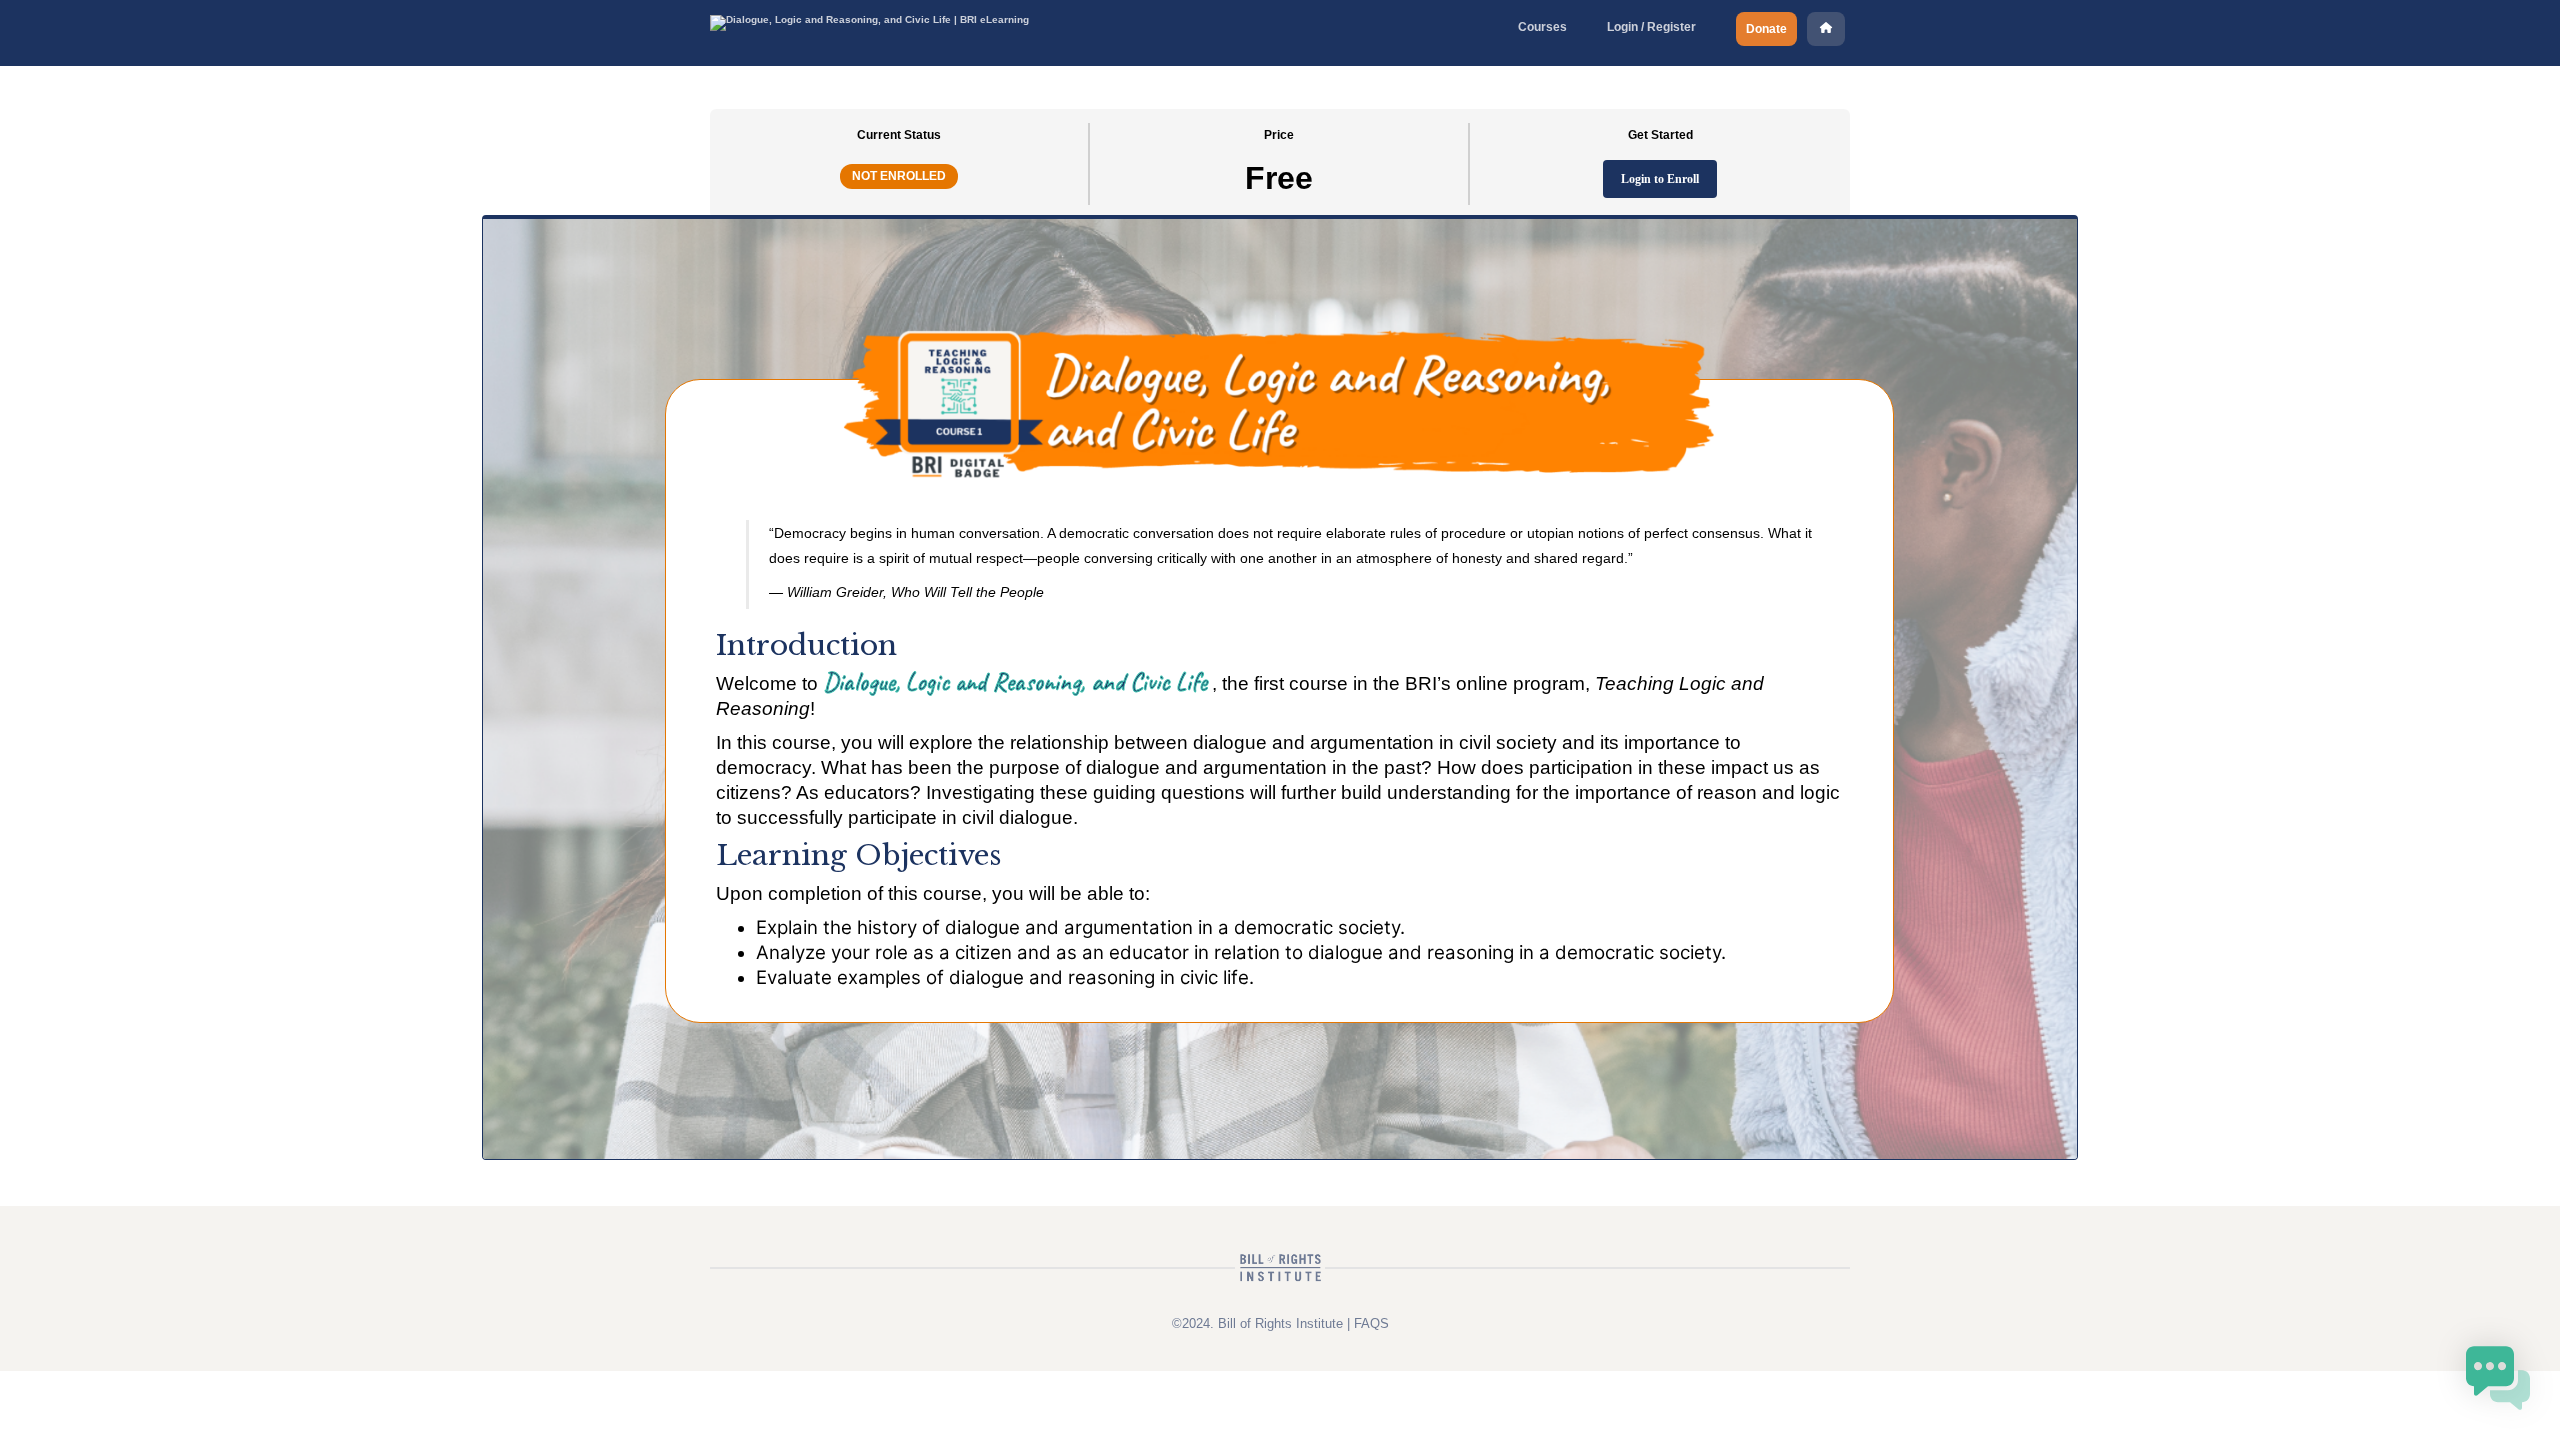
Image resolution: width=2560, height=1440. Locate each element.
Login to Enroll (1660, 179)
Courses (1542, 27)
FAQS (1371, 1323)
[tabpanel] (1280, 687)
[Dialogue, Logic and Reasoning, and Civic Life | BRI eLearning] (869, 20)
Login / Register (1651, 27)
